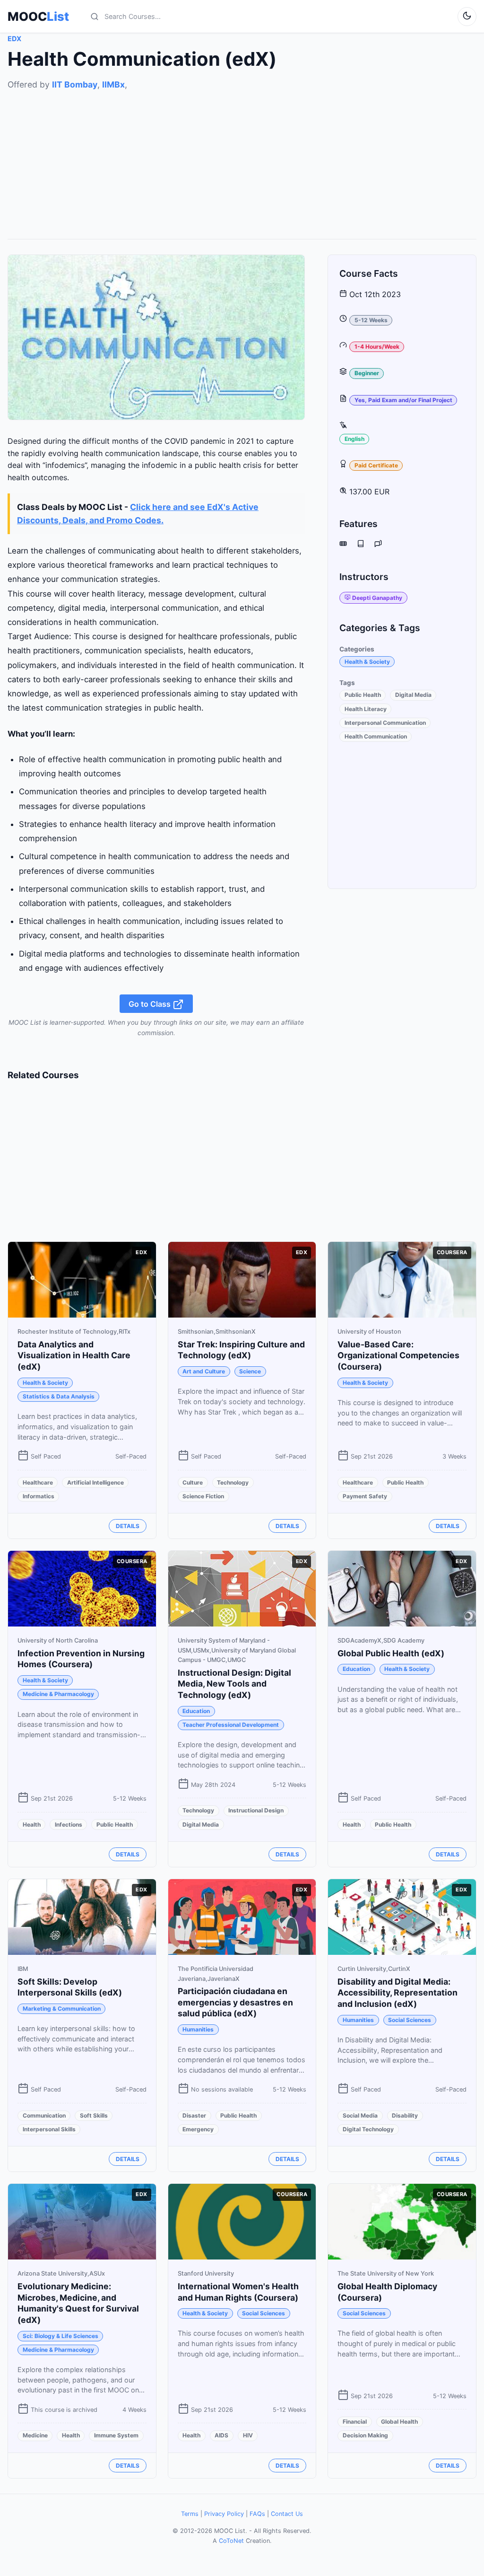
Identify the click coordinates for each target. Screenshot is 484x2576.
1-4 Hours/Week (377, 347)
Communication (44, 2115)
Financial (355, 2422)
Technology (233, 1482)
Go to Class (151, 1003)
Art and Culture (204, 1371)
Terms (190, 2514)
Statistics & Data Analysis (59, 1396)
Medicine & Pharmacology (58, 1694)
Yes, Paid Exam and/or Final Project (403, 400)
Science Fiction (203, 1496)
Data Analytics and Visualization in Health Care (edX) (74, 1356)
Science (250, 1371)
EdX (14, 39)
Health (32, 1824)
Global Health (399, 2422)
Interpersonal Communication (385, 723)
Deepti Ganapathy (377, 598)
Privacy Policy (224, 2514)
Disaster (194, 2115)
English (354, 439)
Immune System (116, 2435)
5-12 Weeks (371, 320)
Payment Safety (365, 1496)
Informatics (39, 1496)
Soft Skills (94, 2115)
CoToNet (231, 2541)
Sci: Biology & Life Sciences (60, 2336)
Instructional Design (256, 1810)
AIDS (221, 2435)
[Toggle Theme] (467, 17)
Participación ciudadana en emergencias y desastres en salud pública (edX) (235, 2002)
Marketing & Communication (62, 2009)
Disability (405, 2115)
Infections (69, 1824)
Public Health (363, 695)
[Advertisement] (242, 158)
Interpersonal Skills (49, 2129)
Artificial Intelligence (95, 1482)
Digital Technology (368, 2129)
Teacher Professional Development (231, 1725)
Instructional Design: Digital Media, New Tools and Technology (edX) (234, 1684)
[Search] (95, 17)
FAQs (257, 2514)
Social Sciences (410, 2020)
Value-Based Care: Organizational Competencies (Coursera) (398, 1356)
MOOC (38, 17)
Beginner (367, 373)
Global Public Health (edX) (391, 1653)
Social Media (360, 2115)
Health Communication (376, 736)
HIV (248, 2435)
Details (128, 1526)
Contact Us (287, 2514)
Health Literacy (366, 709)
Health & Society (367, 662)
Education (196, 1711)
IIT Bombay (75, 84)
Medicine (35, 2435)
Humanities (198, 2029)
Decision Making (365, 2435)
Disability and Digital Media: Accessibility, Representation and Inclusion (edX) (398, 1993)
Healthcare (38, 1482)
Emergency (198, 2129)
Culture (193, 1482)
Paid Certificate (376, 465)
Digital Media (413, 695)
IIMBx (113, 84)
